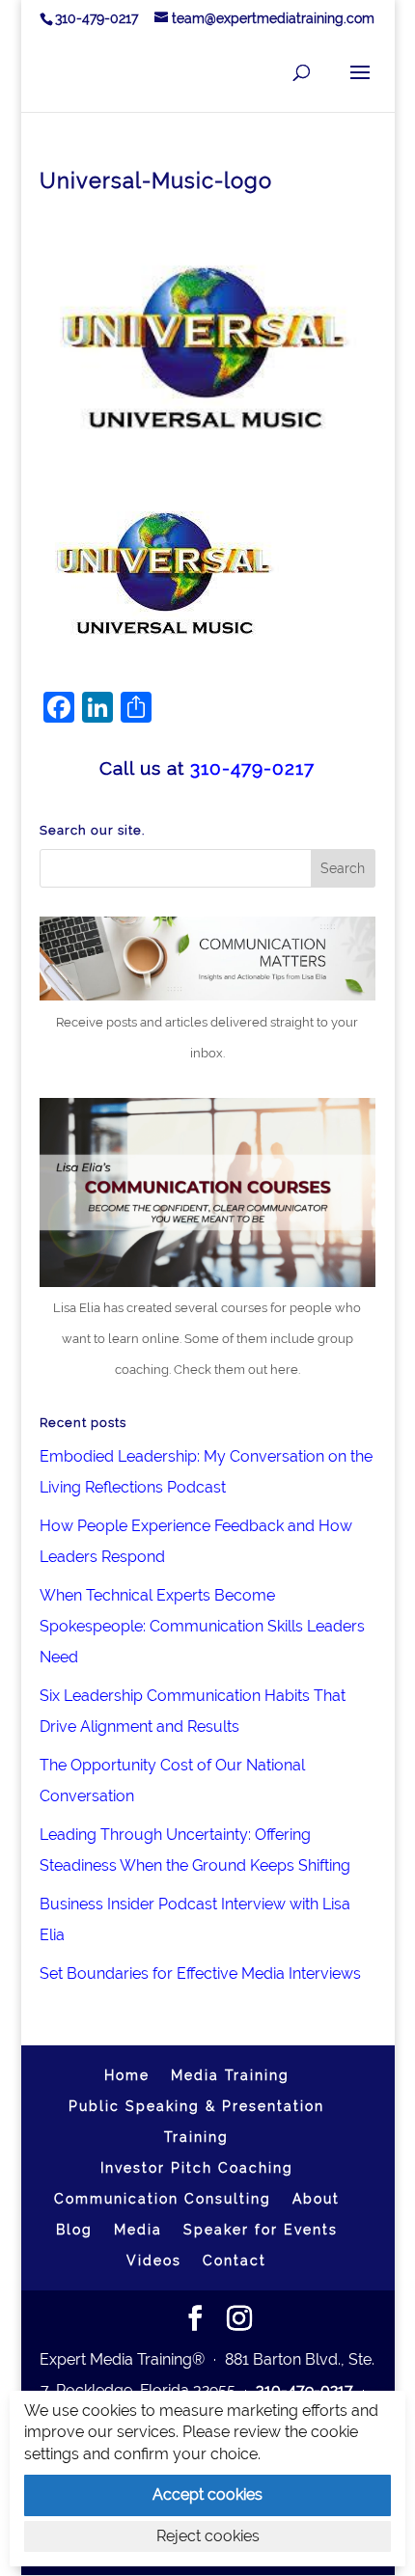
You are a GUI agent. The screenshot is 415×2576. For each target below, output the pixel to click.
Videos (154, 2261)
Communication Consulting (163, 2199)
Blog (74, 2230)
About (316, 2199)
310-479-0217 (97, 18)
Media (138, 2230)
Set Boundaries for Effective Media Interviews (200, 1973)
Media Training (230, 2075)
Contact (235, 2261)
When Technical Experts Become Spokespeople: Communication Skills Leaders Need (202, 1626)
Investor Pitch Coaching (197, 2168)
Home (127, 2075)
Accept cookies (207, 2494)
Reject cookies (208, 2536)
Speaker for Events (261, 2230)
